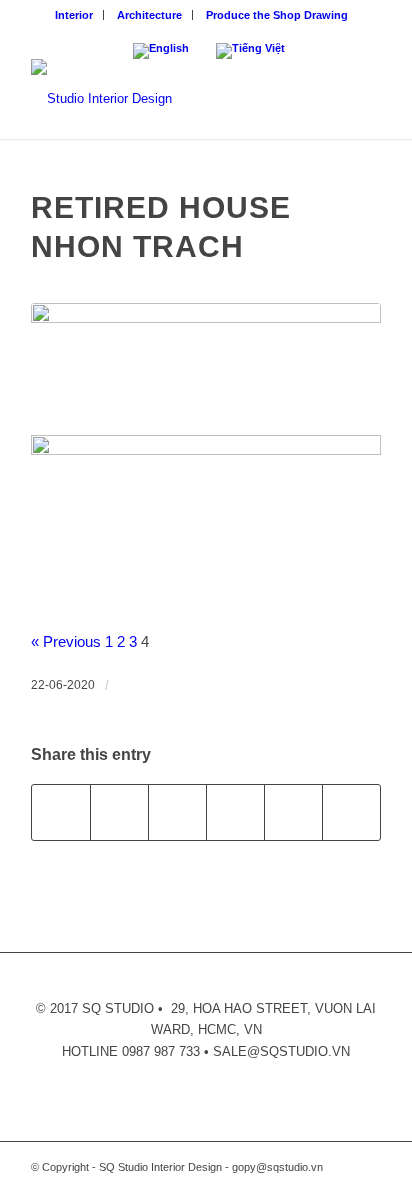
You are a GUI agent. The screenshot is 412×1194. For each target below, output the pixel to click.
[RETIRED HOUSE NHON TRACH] (206, 364)
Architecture (149, 15)
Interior (74, 15)
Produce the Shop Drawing (277, 15)
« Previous (66, 641)
